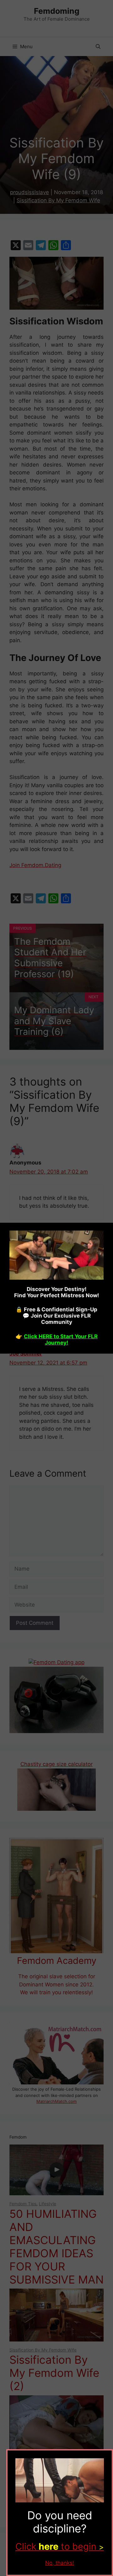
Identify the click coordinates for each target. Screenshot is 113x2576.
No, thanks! (60, 2563)
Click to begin (60, 2546)
